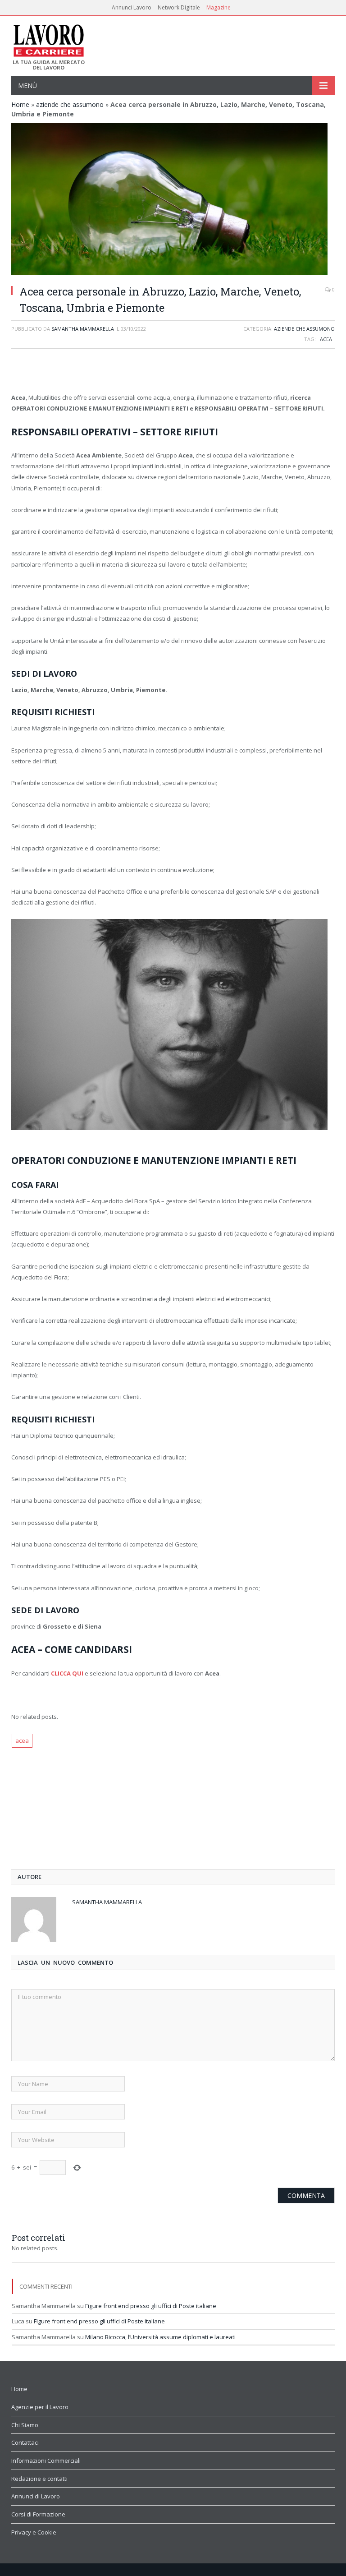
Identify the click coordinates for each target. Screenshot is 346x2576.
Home (20, 104)
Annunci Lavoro (132, 7)
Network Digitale (179, 7)
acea (326, 339)
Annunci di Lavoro (36, 2496)
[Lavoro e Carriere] (48, 38)
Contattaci (25, 2442)
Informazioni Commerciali (46, 2461)
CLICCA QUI (67, 1673)
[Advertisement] (173, 372)
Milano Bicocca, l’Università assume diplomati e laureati (160, 2337)
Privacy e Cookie (34, 2532)
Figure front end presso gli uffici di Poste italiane (151, 2306)
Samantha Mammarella (83, 329)
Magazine (219, 7)
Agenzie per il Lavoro (40, 2407)
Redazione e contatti (39, 2479)
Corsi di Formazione (38, 2514)
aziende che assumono (70, 104)
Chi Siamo (25, 2425)
